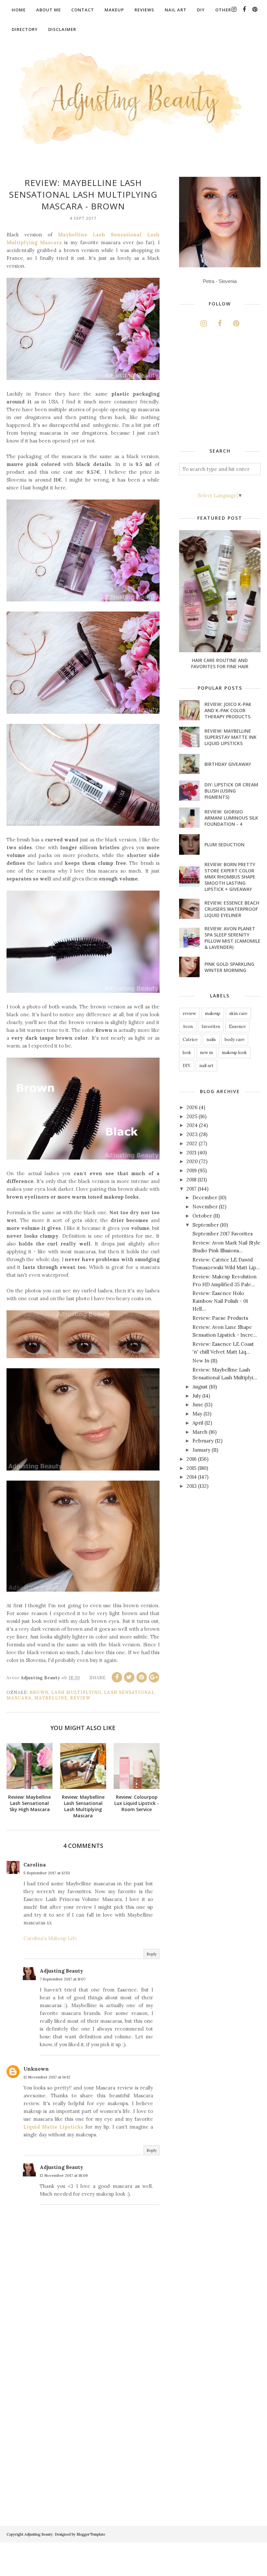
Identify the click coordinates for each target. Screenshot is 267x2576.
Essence (237, 1027)
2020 (192, 1161)
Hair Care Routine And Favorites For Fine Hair (220, 663)
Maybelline (51, 1698)
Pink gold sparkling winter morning (229, 967)
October (202, 1216)
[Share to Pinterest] (142, 1677)
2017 (191, 1189)
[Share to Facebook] (117, 1677)
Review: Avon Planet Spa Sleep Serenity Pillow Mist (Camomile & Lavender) (232, 938)
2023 (192, 1134)
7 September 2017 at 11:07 (63, 1979)
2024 (192, 1125)
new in (206, 1053)
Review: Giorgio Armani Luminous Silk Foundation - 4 (231, 818)
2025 (192, 1116)
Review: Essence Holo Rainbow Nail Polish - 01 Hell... (220, 1301)
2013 (192, 1486)
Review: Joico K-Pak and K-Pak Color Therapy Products (228, 710)
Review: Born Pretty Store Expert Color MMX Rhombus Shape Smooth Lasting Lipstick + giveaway (230, 877)
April (198, 1423)
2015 (191, 1468)
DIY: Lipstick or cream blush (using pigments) (231, 791)
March (200, 1432)
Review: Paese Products (220, 1318)
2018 (191, 1180)
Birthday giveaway (228, 764)
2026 (192, 1107)
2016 (192, 1459)
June (198, 1405)
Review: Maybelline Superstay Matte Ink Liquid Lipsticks (231, 737)
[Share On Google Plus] (154, 1677)
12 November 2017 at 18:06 (64, 2175)
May (197, 1414)
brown (39, 1692)
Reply (152, 1954)
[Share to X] (129, 1677)
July (197, 1396)
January (201, 1450)
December (205, 1197)
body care (235, 1040)
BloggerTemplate (91, 2534)
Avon (188, 1027)
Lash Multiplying (76, 1692)
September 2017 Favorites (223, 1234)
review (80, 1698)
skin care (238, 1014)
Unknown (36, 2069)
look (187, 1053)
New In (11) (205, 1361)
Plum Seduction (225, 845)
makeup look (234, 1053)
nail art (206, 1066)
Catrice (190, 1040)
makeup (213, 1014)
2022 (192, 1143)
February (203, 1441)
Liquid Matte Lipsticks (54, 2127)
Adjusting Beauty (62, 1971)
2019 (192, 1170)
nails (211, 1040)
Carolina (35, 1865)
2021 (191, 1153)
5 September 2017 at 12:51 (47, 1873)
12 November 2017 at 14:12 (47, 2077)
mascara (19, 1698)
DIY (187, 1066)
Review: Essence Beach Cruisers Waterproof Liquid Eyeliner (232, 909)
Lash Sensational (129, 1692)
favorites (211, 1027)
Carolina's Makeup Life (50, 1938)
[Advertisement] (223, 389)
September (206, 1225)
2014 (192, 1477)
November (205, 1207)
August (200, 1387)
